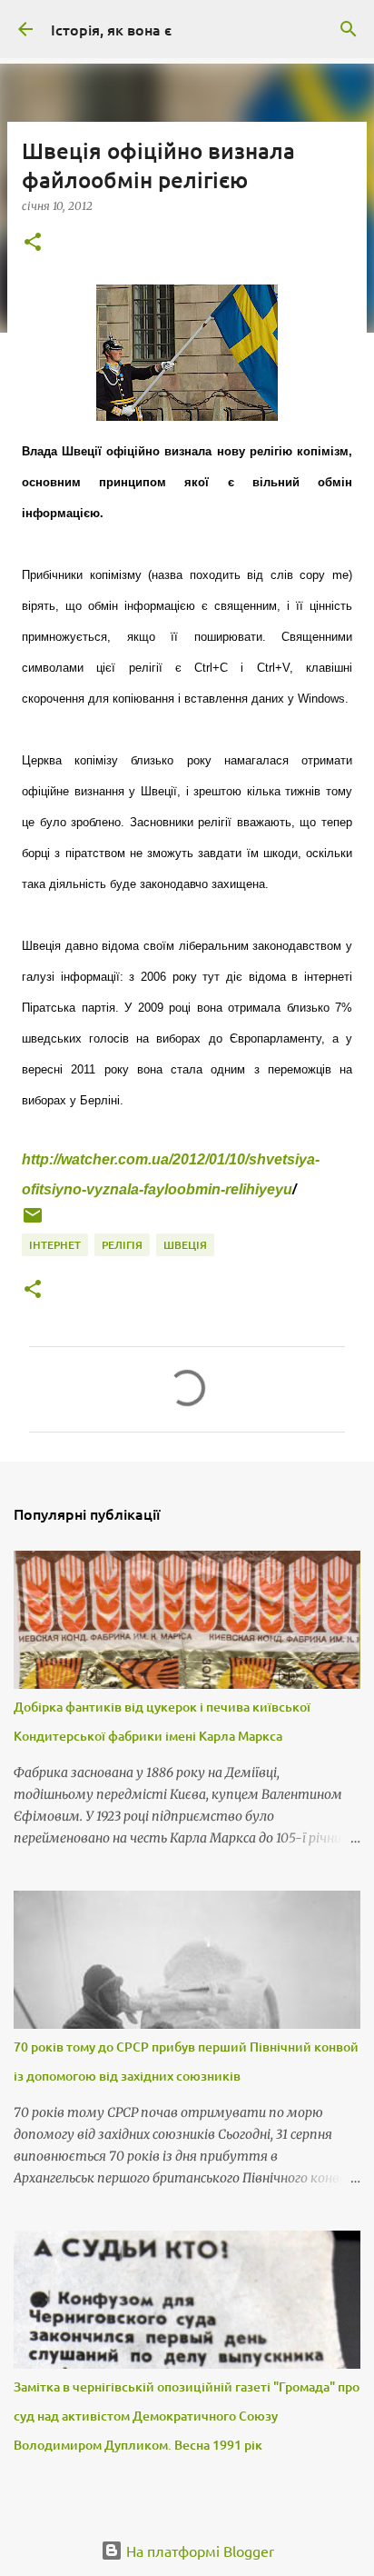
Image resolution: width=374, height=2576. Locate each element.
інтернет (55, 1245)
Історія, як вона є (111, 29)
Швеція (185, 1245)
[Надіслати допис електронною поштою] (33, 1222)
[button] (33, 243)
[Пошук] (349, 29)
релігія (122, 1245)
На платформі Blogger (198, 2551)
